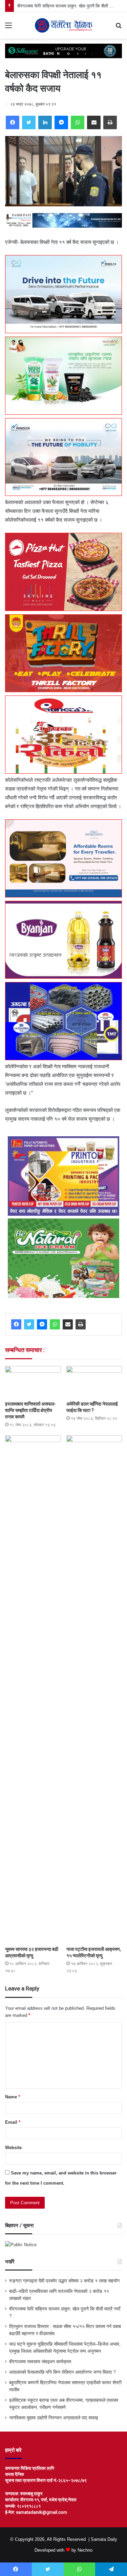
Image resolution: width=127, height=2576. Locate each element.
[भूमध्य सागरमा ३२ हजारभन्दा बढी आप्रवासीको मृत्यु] (33, 1689)
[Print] (110, 122)
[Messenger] (61, 122)
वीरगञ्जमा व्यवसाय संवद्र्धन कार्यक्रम (40, 2362)
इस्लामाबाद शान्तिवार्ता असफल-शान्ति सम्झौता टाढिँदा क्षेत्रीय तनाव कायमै (30, 1410)
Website (13, 2148)
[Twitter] (29, 122)
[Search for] (119, 28)
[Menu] (8, 28)
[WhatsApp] (78, 122)
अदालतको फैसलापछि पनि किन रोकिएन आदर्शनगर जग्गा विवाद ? (62, 2372)
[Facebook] (13, 122)
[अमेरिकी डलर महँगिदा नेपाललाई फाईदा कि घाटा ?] (94, 1382)
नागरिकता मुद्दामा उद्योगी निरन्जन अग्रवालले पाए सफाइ (54, 2418)
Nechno (85, 2550)
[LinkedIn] (45, 122)
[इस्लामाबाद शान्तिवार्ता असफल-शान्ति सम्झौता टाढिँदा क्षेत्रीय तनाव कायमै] (33, 1382)
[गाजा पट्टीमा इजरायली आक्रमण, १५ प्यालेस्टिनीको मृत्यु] (94, 1689)
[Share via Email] (94, 122)
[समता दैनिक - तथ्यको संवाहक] (64, 25)
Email (13, 2122)
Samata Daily (104, 2539)
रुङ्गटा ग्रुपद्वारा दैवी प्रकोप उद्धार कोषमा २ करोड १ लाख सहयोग (64, 2281)
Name (13, 2097)
